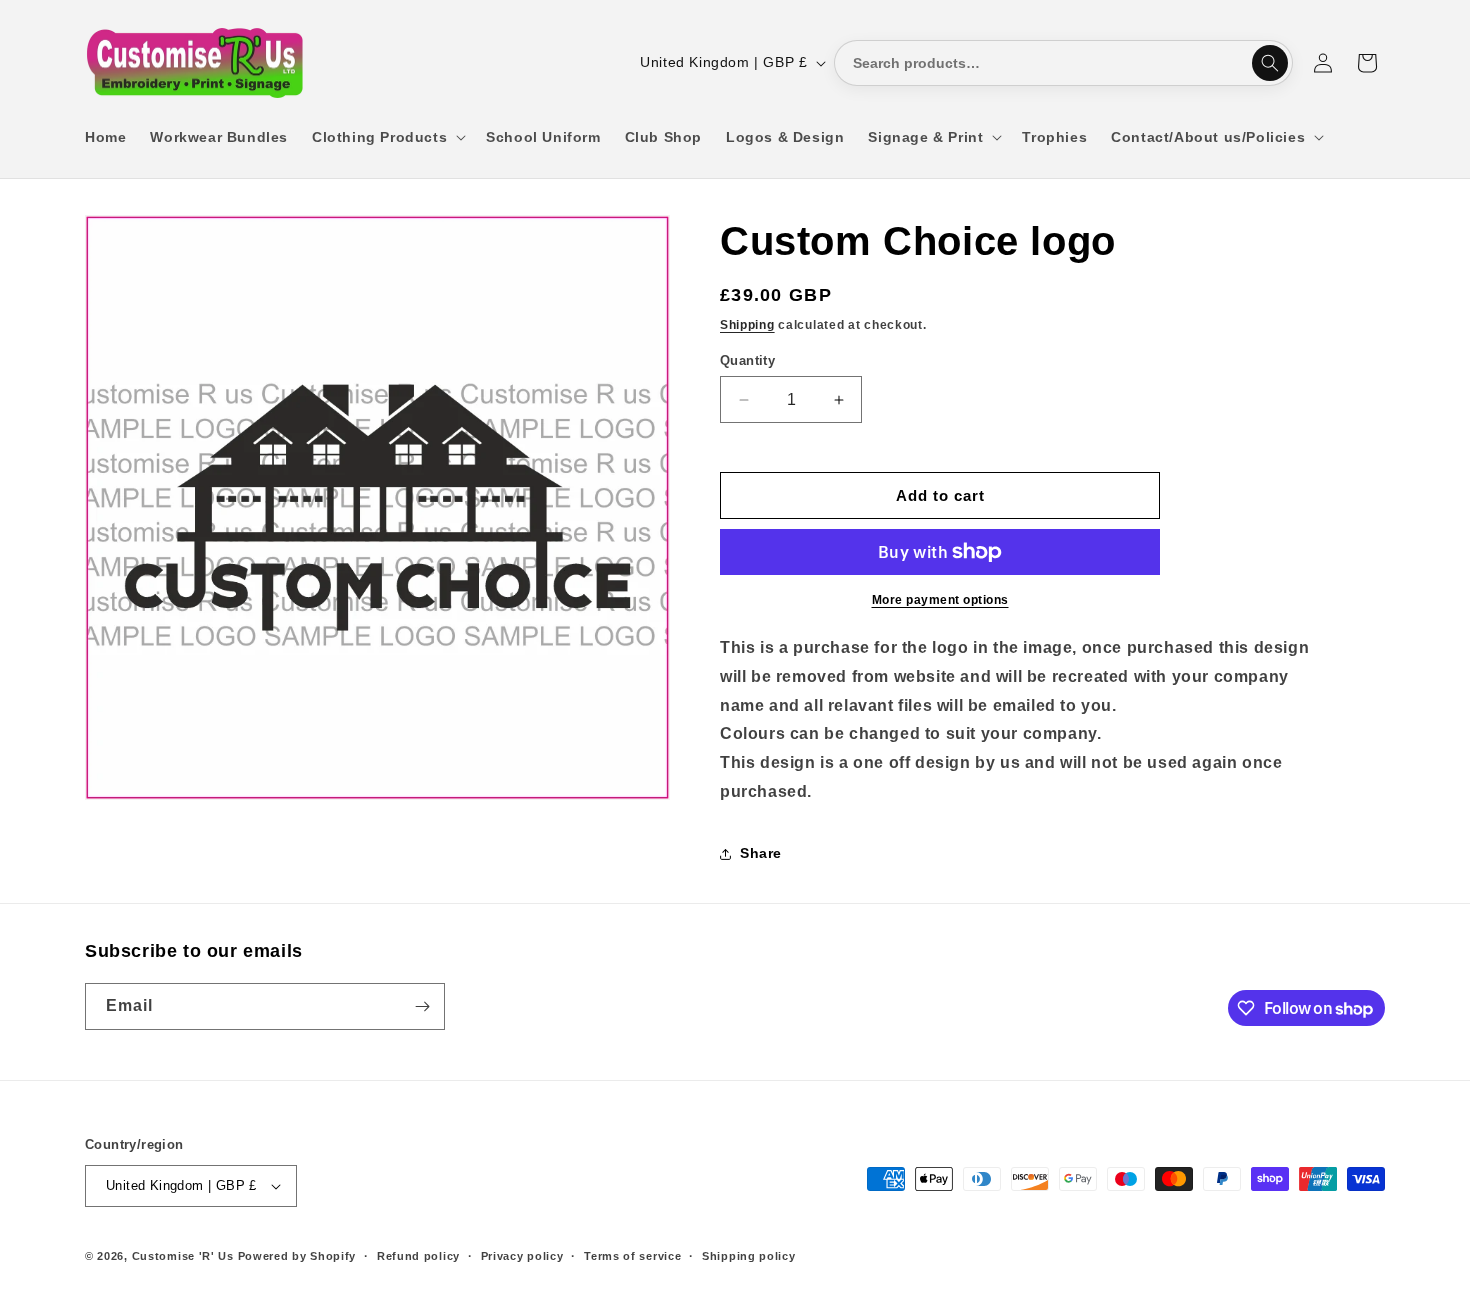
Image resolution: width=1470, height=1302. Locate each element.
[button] (387, 137)
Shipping (747, 325)
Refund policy (418, 1256)
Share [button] (761, 853)
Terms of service (632, 1256)
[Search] (1270, 63)
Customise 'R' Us (183, 1256)
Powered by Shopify (297, 1256)
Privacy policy (522, 1256)
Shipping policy (749, 1256)
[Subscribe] (422, 1006)
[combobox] (1063, 63)
